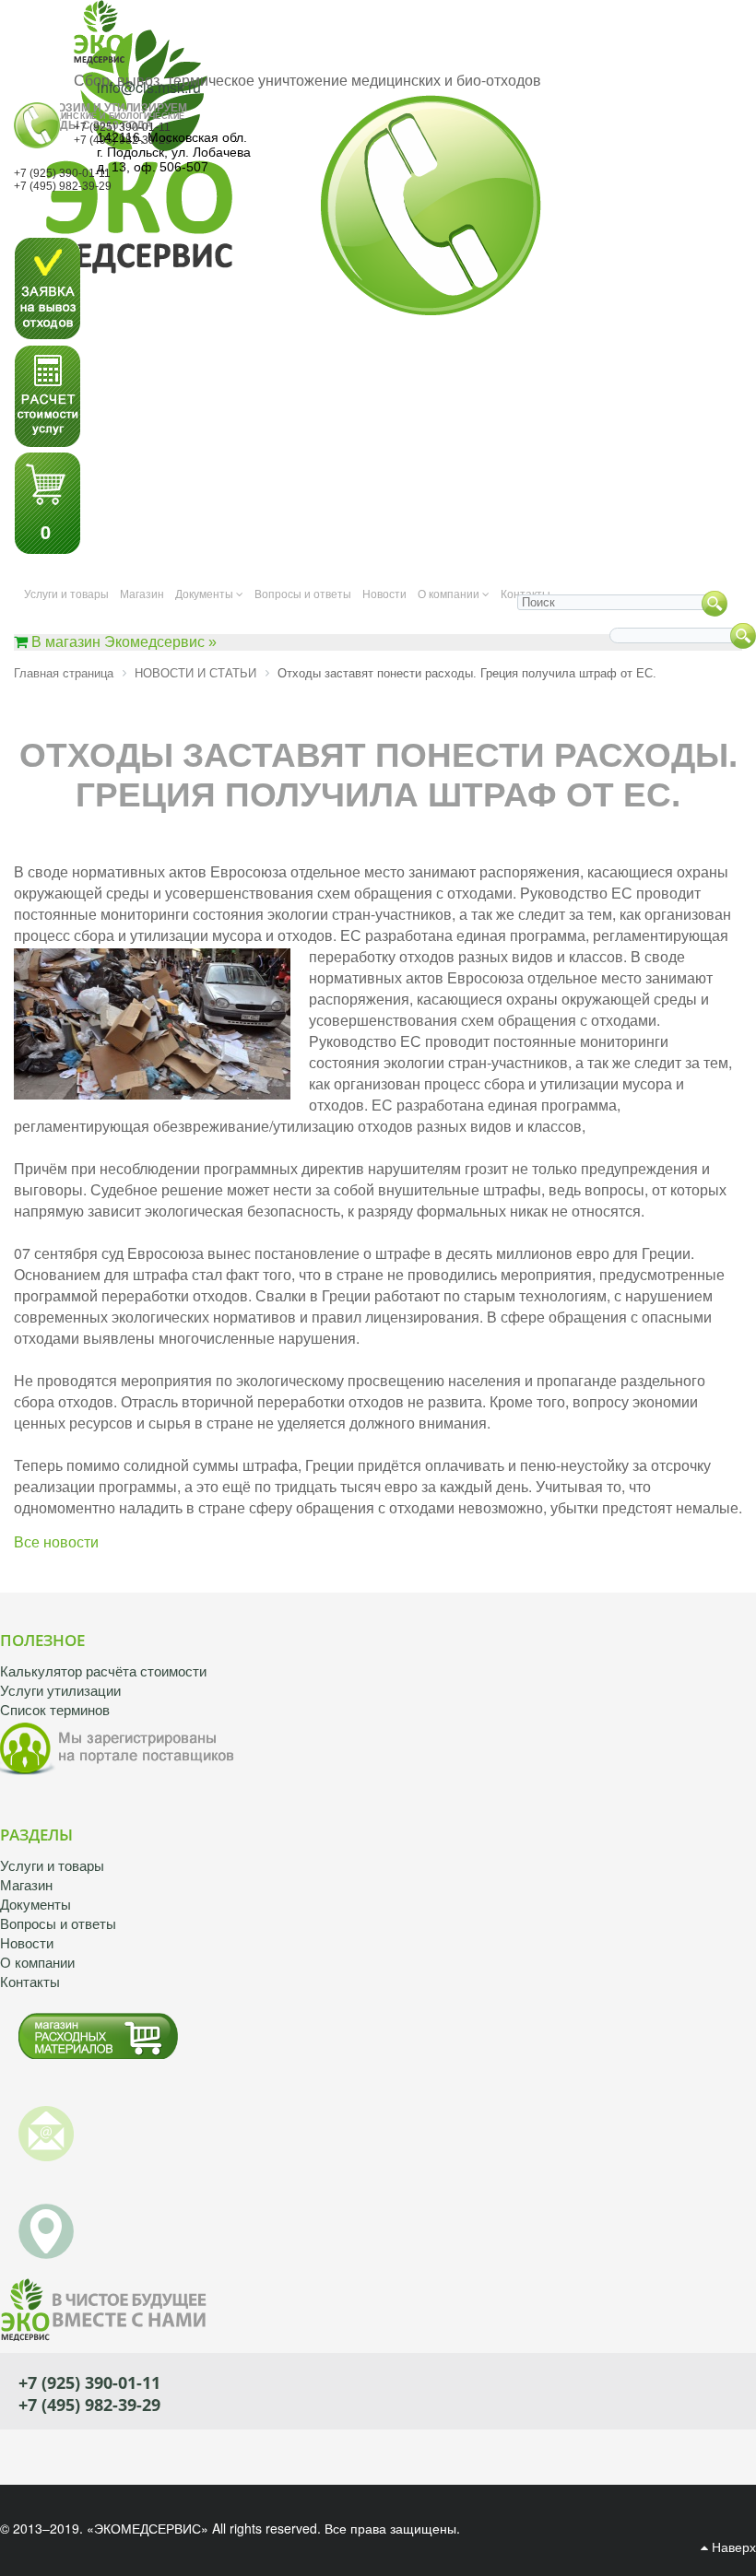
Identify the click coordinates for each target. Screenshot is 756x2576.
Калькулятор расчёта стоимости (103, 1671)
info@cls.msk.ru (149, 87)
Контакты (30, 1982)
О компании (37, 1963)
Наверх (732, 2547)
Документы (35, 1905)
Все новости (56, 1542)
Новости (27, 1943)
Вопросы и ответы (58, 1924)
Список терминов (55, 1710)
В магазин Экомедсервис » (124, 642)
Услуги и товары (52, 1866)
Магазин (26, 1885)
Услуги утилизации (60, 1691)
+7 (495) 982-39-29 (63, 186)
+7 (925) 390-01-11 (122, 127)
